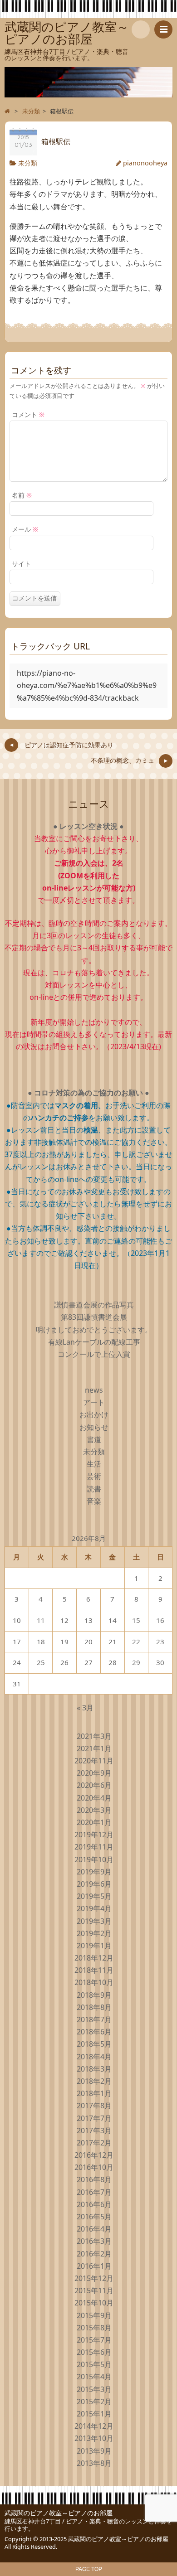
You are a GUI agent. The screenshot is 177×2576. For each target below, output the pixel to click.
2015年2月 (94, 2402)
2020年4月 (94, 1798)
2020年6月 (94, 1785)
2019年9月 (94, 1872)
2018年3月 (94, 2069)
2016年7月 (94, 2192)
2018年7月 (94, 2019)
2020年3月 (94, 1810)
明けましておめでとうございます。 (94, 1330)
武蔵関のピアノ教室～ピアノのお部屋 (59, 2513)
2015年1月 (94, 2414)
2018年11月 (94, 1970)
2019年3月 (94, 1921)
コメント (28, 414)
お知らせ (94, 1427)
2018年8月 (94, 2007)
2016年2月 (94, 2254)
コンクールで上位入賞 (94, 1354)
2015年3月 (94, 2389)
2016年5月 (94, 2217)
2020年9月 (94, 1773)
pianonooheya (145, 163)
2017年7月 (94, 2118)
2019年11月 (94, 1847)
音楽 (94, 1501)
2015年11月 (94, 2290)
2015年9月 (94, 2315)
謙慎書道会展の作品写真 (94, 1305)
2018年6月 (94, 2032)
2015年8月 (94, 2328)
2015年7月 (94, 2340)
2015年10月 (94, 2303)
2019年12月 (94, 1835)
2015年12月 (94, 2278)
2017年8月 (94, 2106)
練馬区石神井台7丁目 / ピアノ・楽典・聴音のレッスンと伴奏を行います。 (88, 2525)
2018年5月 (94, 2044)
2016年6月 (94, 2204)
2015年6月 (94, 2352)
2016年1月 (94, 2266)
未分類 (28, 163)
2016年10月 (94, 2167)
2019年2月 (94, 1933)
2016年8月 (94, 2179)
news (94, 1390)
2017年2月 (94, 2143)
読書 (94, 1489)
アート (94, 1402)
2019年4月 (94, 1908)
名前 (22, 495)
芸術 (94, 1476)
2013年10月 (94, 2438)
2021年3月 (94, 1736)
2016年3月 (94, 2241)
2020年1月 (94, 1822)
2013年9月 (94, 2451)
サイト (21, 564)
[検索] (141, 29)
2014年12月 (94, 2426)
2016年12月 (94, 2155)
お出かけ (94, 1414)
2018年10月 (94, 1982)
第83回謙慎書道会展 (94, 1317)
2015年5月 (94, 2364)
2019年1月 (94, 1946)
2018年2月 (94, 2081)
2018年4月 (94, 2057)
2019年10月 (94, 1859)
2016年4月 (94, 2229)
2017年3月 (94, 2131)
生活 (94, 1464)
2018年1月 (94, 2093)
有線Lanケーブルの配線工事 (94, 1342)
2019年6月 (94, 1884)
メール (25, 529)
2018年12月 (94, 1958)
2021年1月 (94, 1748)
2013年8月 (94, 2463)
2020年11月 (94, 1761)
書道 (94, 1439)
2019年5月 (94, 1896)
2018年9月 (94, 1995)
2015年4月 (94, 2377)
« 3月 (85, 1708)
